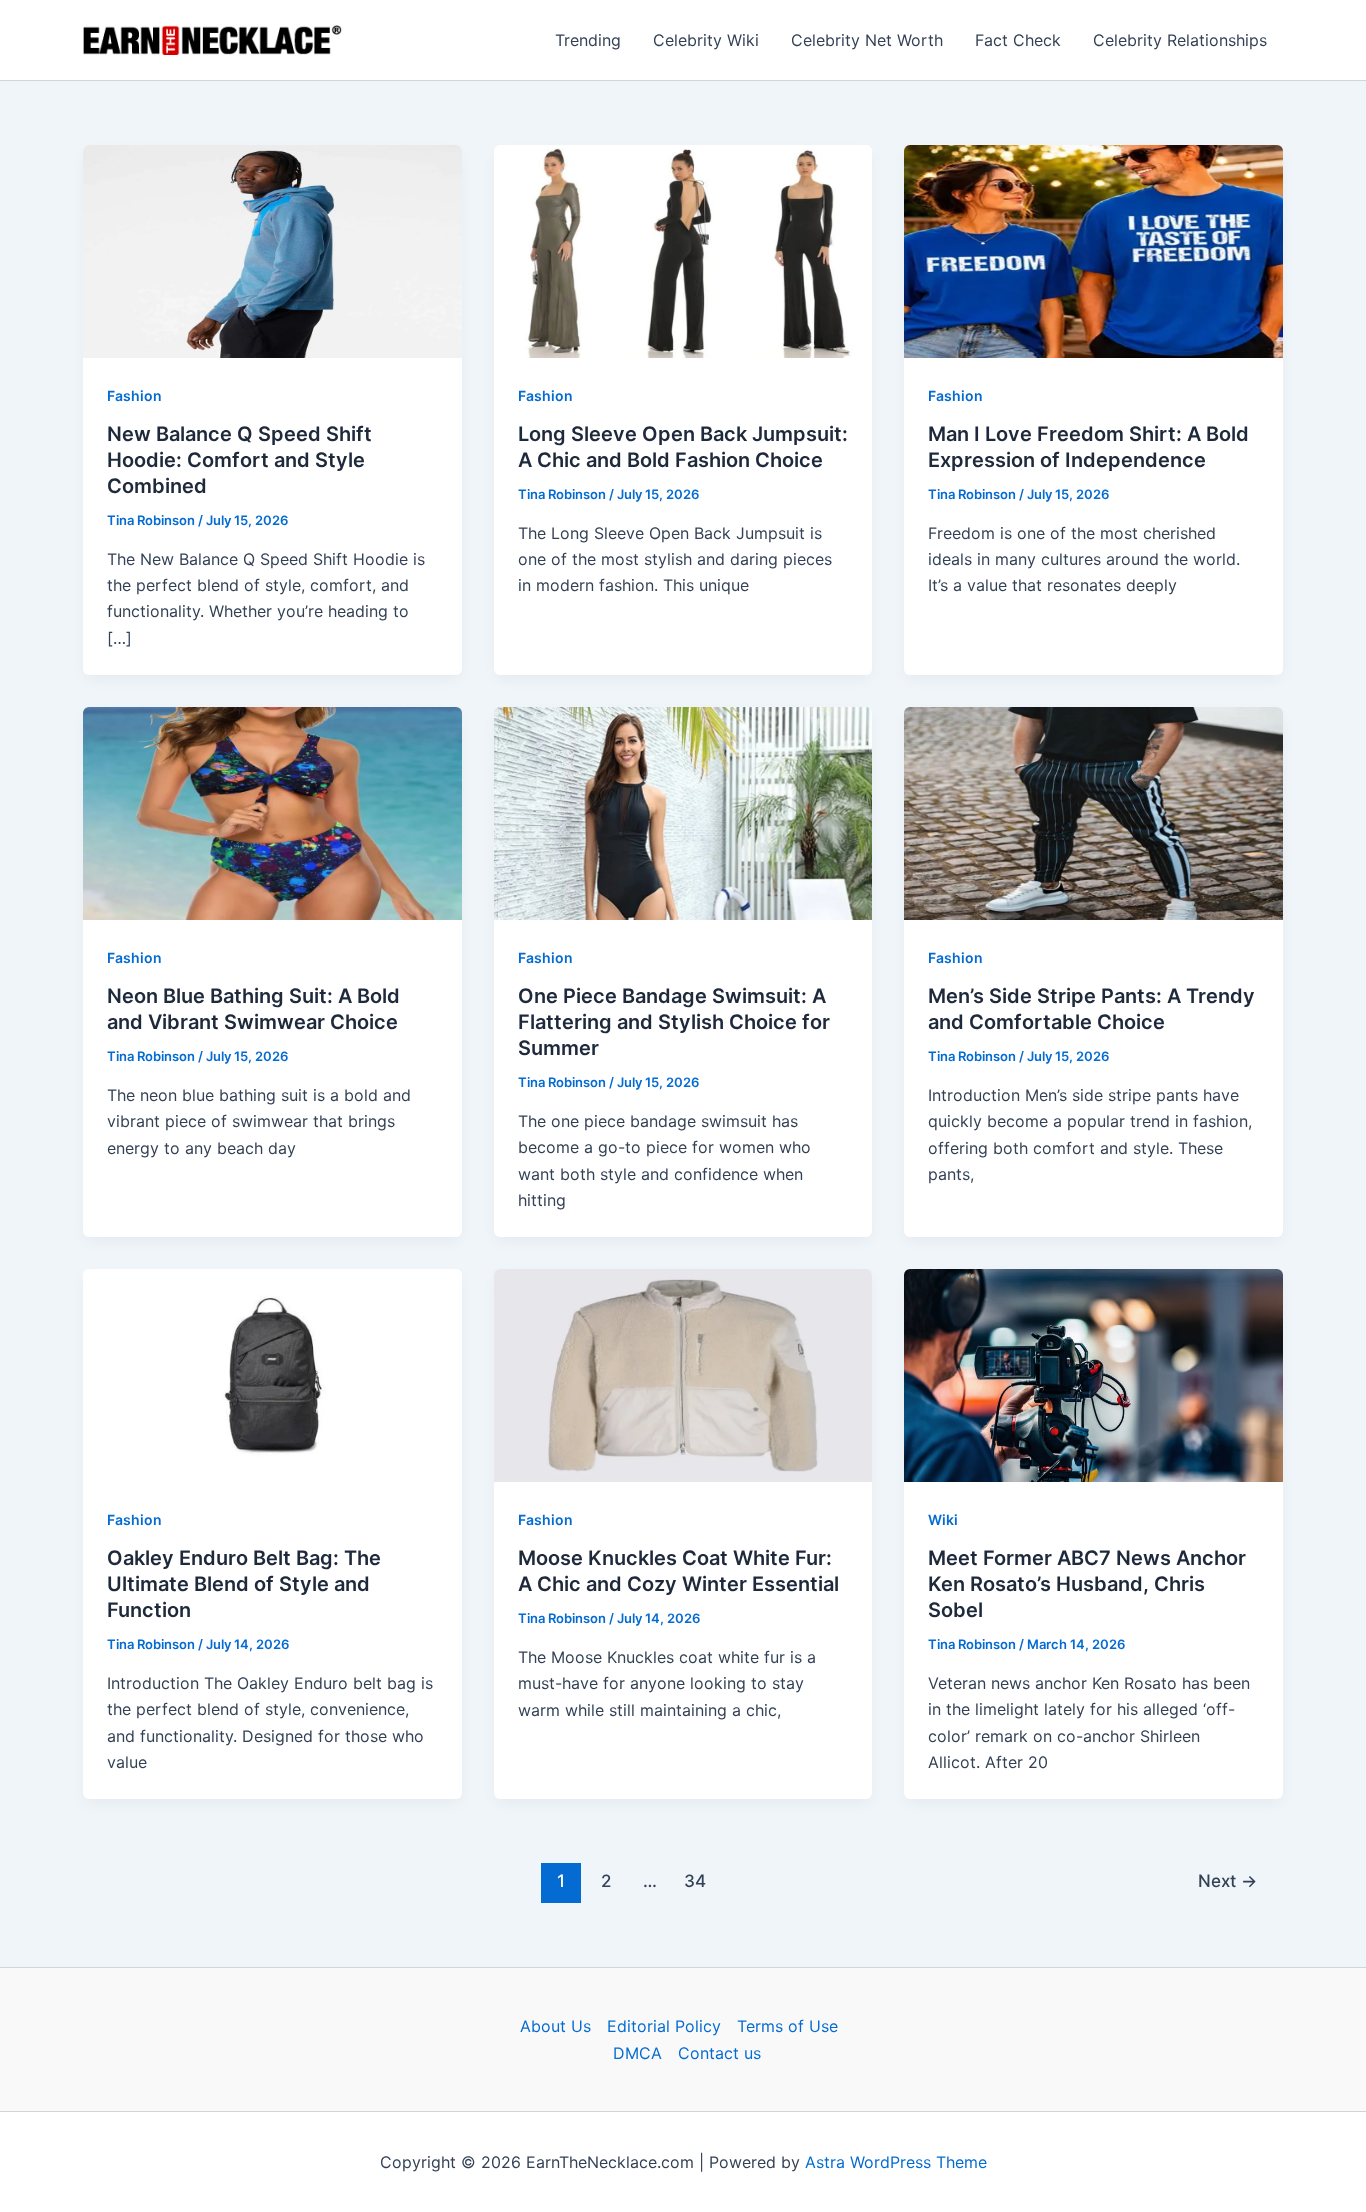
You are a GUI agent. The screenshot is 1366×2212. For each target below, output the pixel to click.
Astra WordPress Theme (896, 2162)
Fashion (134, 395)
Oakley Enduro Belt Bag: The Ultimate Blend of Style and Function (244, 1584)
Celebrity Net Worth (867, 40)
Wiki (943, 1519)
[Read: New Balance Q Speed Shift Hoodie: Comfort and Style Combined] (272, 250)
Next (1227, 1880)
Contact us (719, 2053)
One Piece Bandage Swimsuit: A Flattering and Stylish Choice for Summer (674, 1022)
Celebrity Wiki (706, 40)
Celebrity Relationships (1180, 40)
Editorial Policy (664, 2026)
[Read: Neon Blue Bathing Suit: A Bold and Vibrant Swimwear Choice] (272, 812)
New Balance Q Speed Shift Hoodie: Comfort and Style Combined (239, 460)
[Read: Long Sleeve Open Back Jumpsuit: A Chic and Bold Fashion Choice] (683, 250)
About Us (555, 2026)
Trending (588, 40)
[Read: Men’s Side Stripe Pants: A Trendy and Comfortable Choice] (1093, 812)
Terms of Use (787, 2026)
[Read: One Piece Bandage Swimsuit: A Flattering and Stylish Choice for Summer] (683, 812)
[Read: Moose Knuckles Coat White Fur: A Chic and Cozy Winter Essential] (683, 1374)
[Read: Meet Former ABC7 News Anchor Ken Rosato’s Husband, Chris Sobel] (1093, 1374)
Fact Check (1018, 40)
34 (695, 1880)
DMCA (637, 2053)
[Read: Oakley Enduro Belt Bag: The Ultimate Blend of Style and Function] (272, 1374)
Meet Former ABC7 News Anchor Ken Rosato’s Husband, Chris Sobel (1087, 1584)
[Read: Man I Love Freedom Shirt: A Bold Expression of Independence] (1093, 250)
